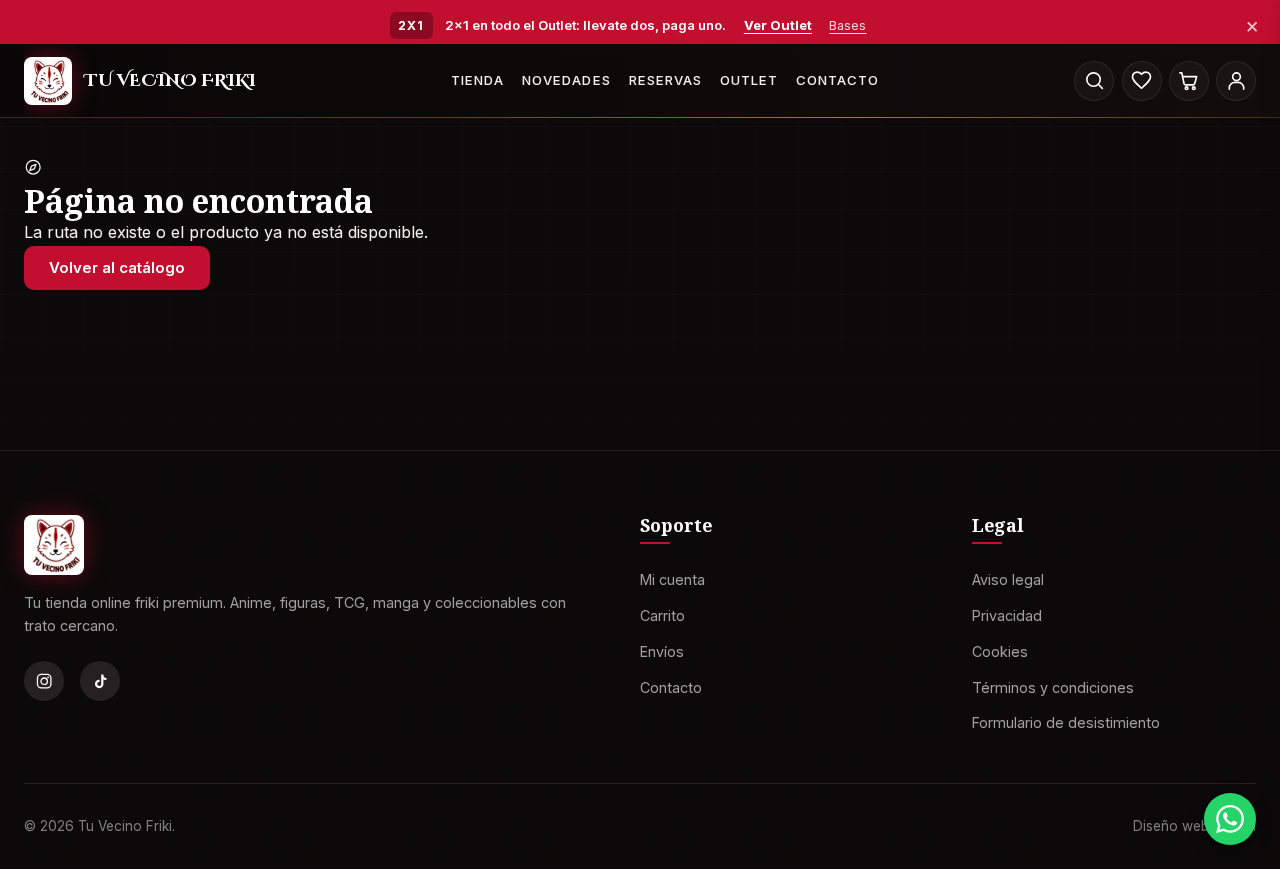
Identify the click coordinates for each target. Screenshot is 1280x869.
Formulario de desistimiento (1066, 722)
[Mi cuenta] (1236, 81)
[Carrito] (1189, 81)
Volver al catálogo (117, 267)
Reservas (665, 80)
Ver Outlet (778, 25)
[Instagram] (44, 681)
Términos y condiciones (1053, 686)
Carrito (662, 615)
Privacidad (1007, 615)
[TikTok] (100, 681)
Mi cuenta (672, 579)
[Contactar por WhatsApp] (1230, 819)
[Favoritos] (1142, 81)
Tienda (477, 80)
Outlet (749, 80)
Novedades (566, 80)
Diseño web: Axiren (1194, 825)
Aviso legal (1008, 579)
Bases (847, 25)
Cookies (1000, 650)
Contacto (837, 80)
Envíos (662, 650)
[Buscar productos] (1094, 81)
